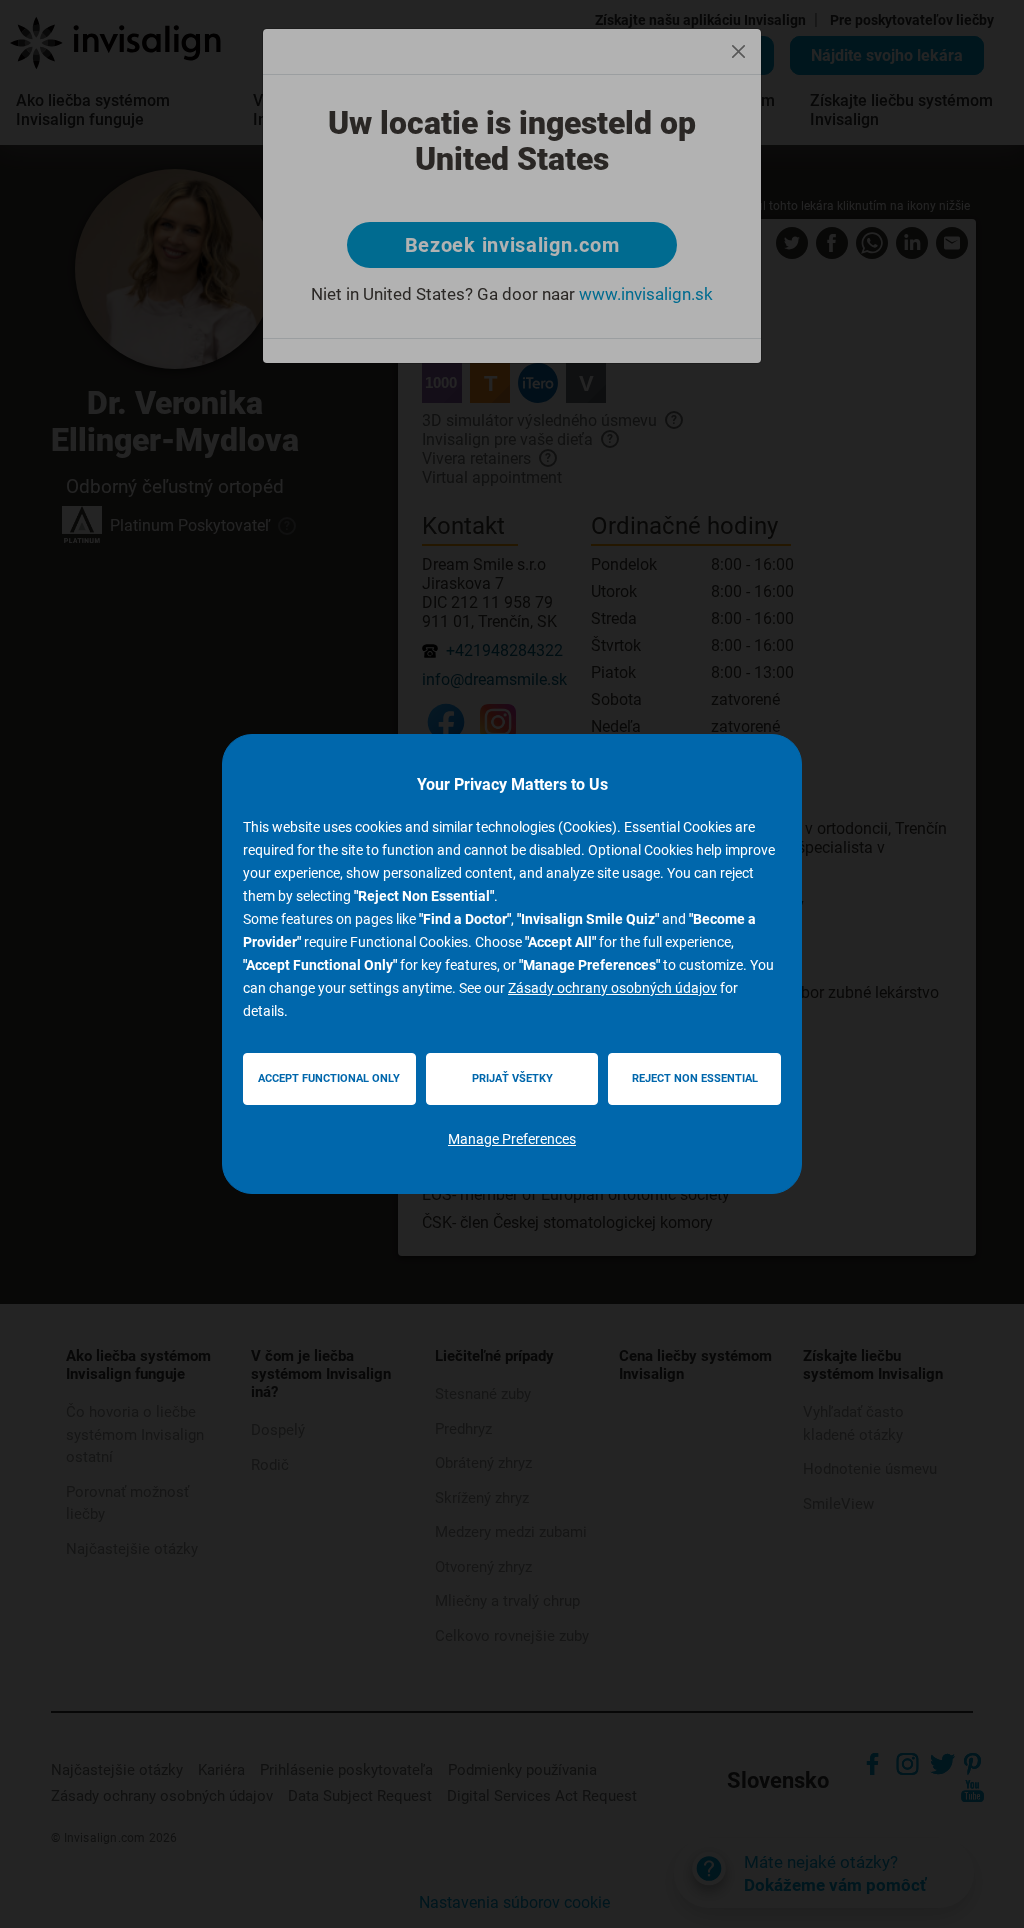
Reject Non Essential (695, 1078)
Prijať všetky (512, 1078)
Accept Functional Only (329, 1078)
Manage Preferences (512, 1139)
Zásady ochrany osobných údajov (612, 988)
